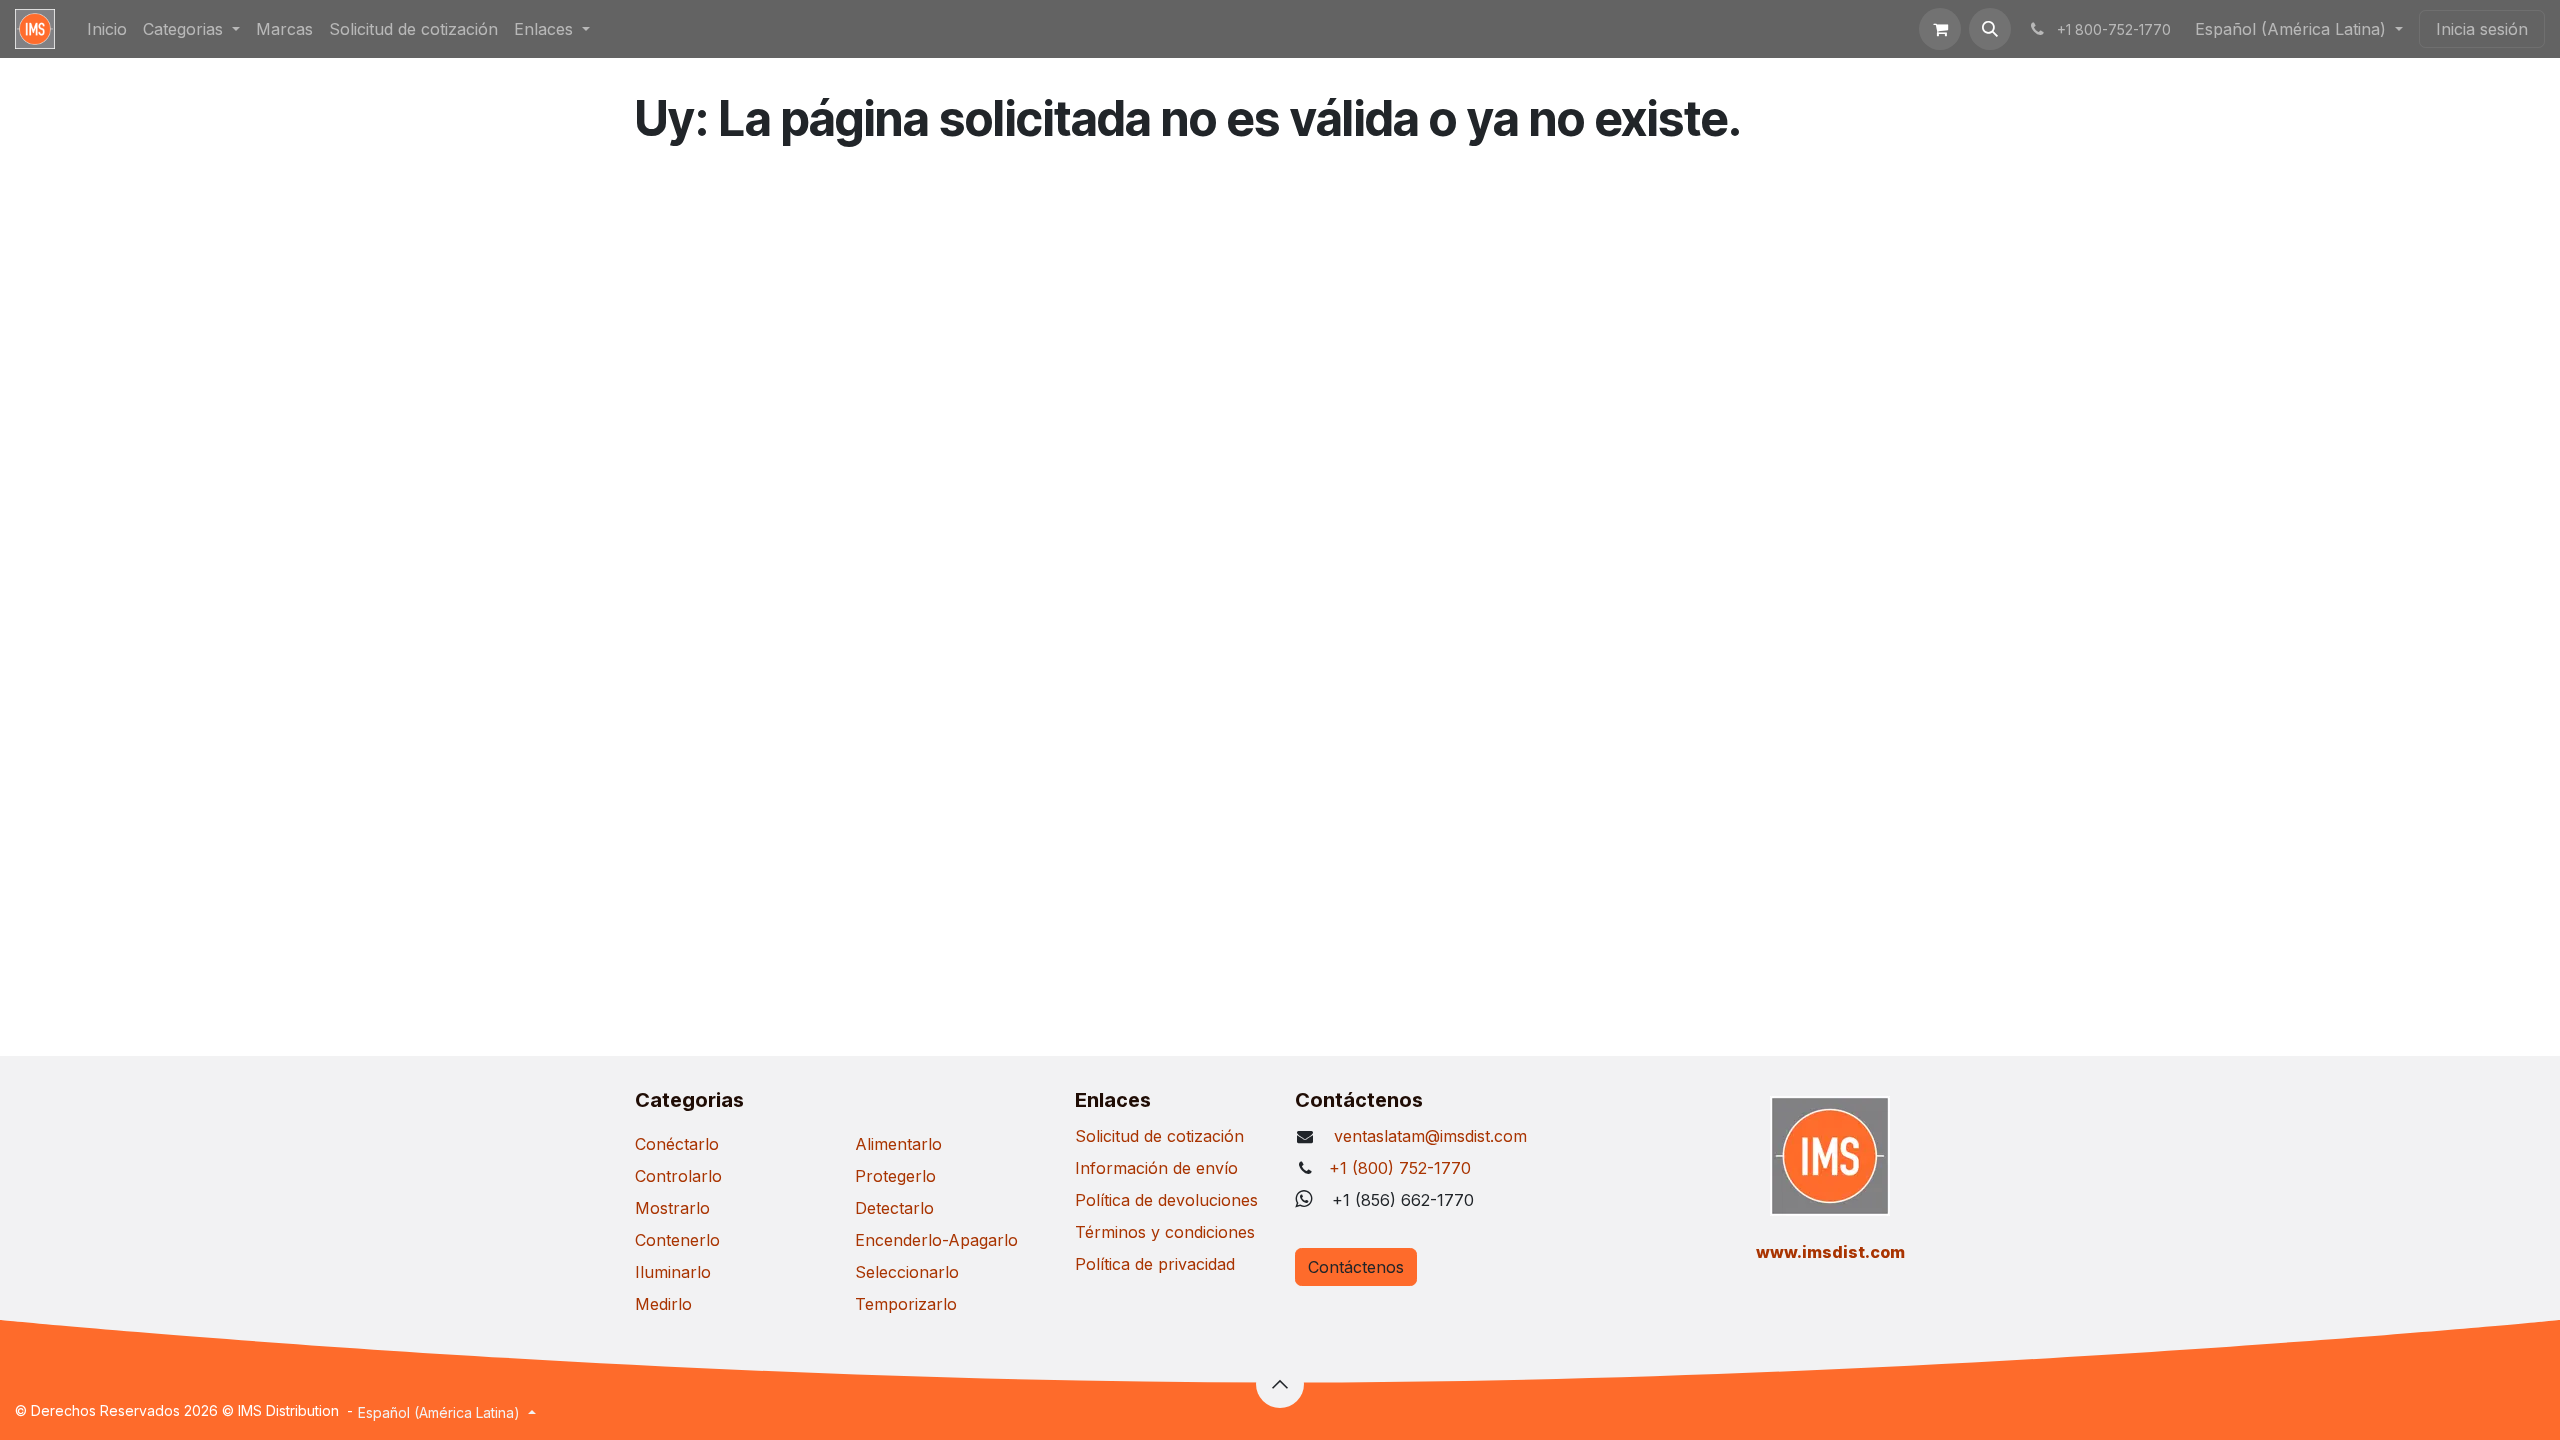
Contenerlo (677, 1240)
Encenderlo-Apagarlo (936, 1240)
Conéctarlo (677, 1144)
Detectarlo (894, 1208)
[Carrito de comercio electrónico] (1940, 29)
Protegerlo (895, 1176)
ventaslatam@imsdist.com (1428, 1136)
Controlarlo (678, 1176)
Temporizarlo (906, 1304)
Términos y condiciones (1165, 1232)
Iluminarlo (673, 1272)
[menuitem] (107, 29)
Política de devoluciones (1166, 1200)
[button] (1990, 29)
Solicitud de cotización (1159, 1136)
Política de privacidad (1155, 1264)
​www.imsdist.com (1830, 1252)
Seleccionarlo (907, 1272)
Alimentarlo (898, 1144)
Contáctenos (1356, 1267)
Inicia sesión (2482, 29)
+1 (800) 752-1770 (1400, 1168)
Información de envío (1156, 1168)
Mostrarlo (672, 1208)
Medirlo (663, 1304)
